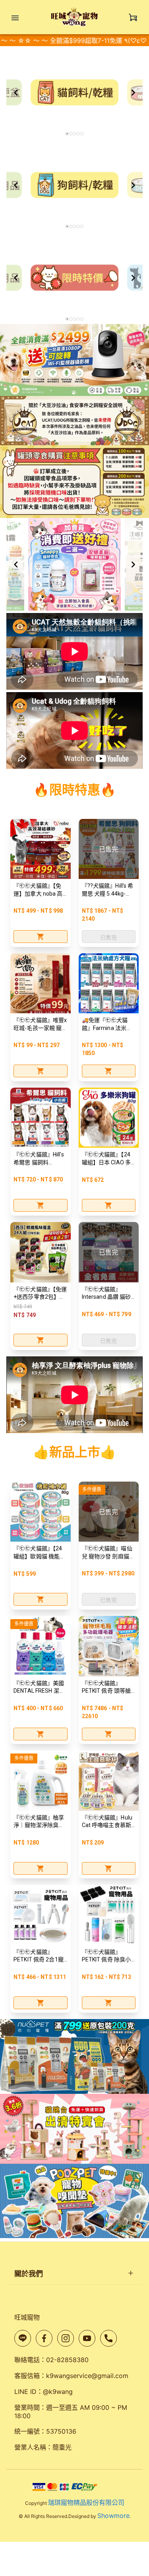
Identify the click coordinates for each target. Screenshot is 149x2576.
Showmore (113, 2516)
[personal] (133, 17)
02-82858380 (67, 2360)
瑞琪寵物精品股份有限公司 (86, 2502)
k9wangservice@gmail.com (87, 2376)
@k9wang (58, 2392)
